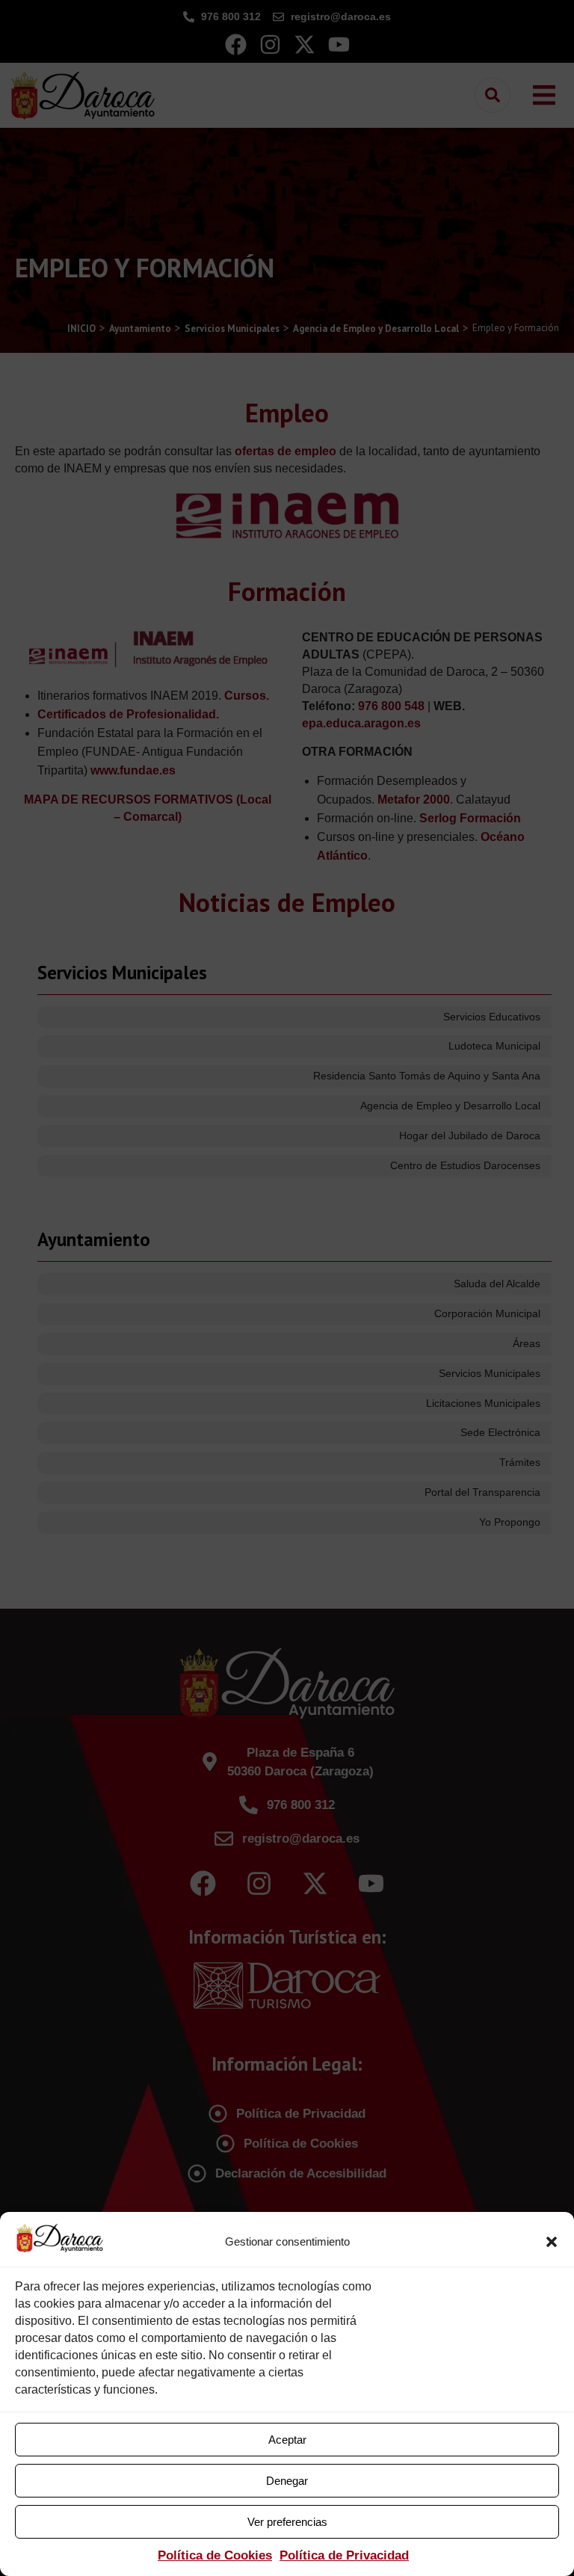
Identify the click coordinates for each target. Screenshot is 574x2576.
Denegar (287, 2481)
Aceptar (287, 2440)
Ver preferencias (287, 2522)
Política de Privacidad (344, 2555)
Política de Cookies (215, 2555)
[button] (552, 2242)
